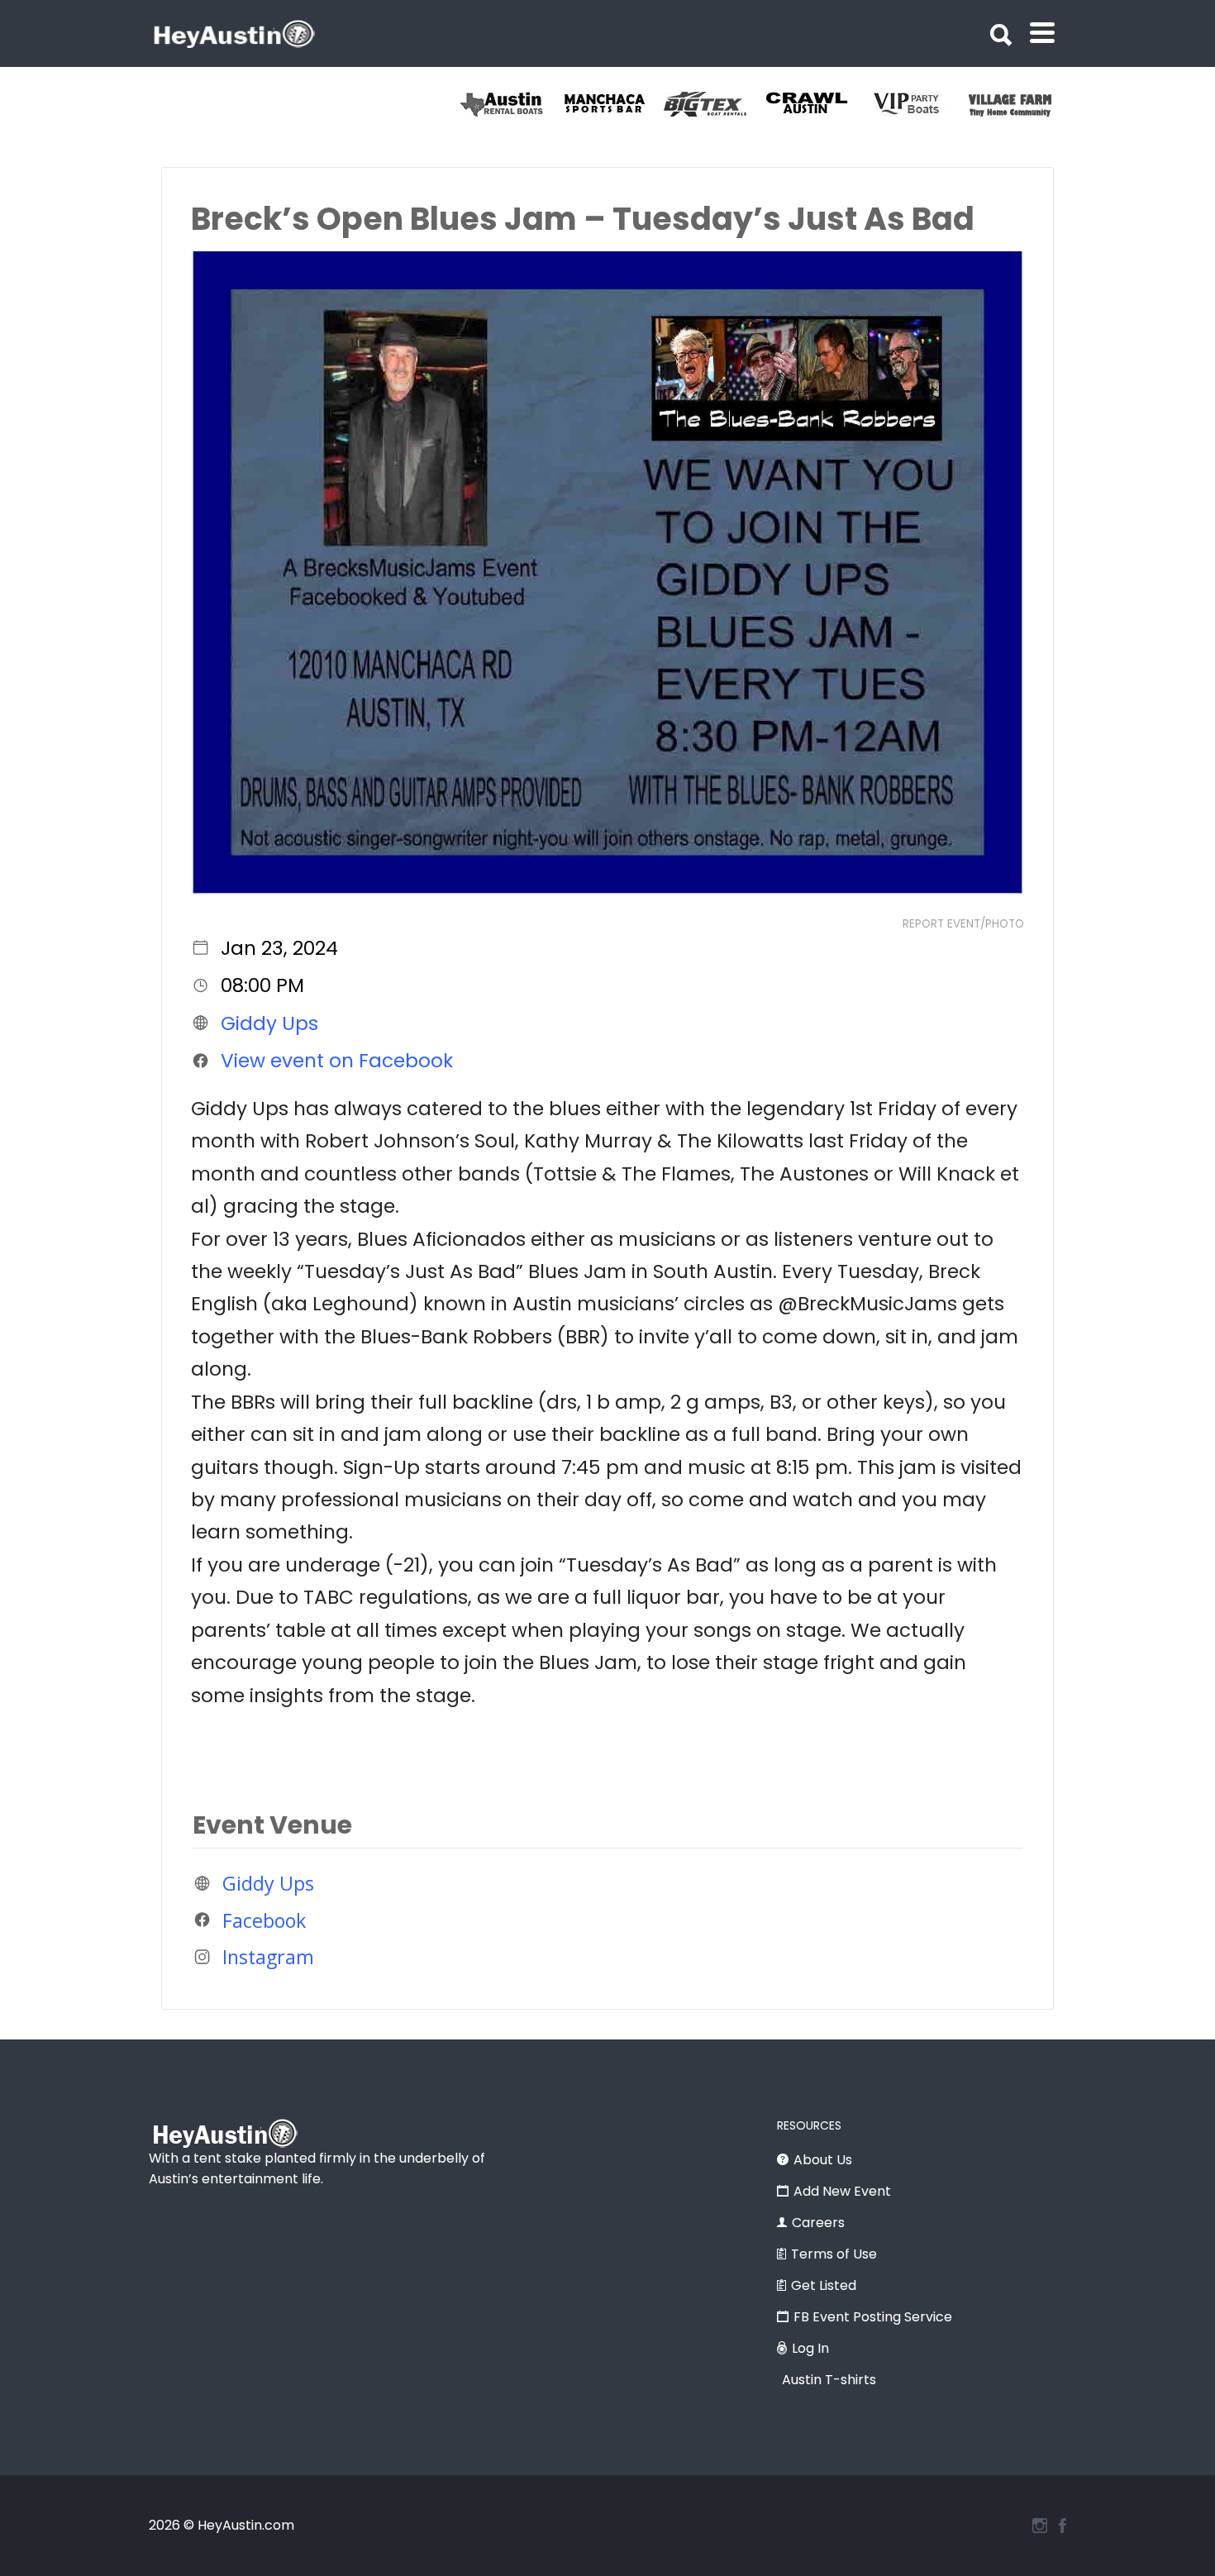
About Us (823, 2160)
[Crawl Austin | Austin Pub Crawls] (939, 104)
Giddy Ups (269, 1023)
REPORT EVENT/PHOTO (963, 924)
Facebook (264, 1920)
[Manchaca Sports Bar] (736, 104)
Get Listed (824, 2285)
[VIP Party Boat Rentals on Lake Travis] (1041, 104)
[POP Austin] (533, 104)
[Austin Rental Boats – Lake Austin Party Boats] (634, 104)
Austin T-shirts (829, 2380)
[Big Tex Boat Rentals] (838, 104)
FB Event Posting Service (873, 2317)
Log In (810, 2348)
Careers (818, 2223)
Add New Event (842, 2191)
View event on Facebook (337, 1061)
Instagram (268, 1957)
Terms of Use (834, 2254)
